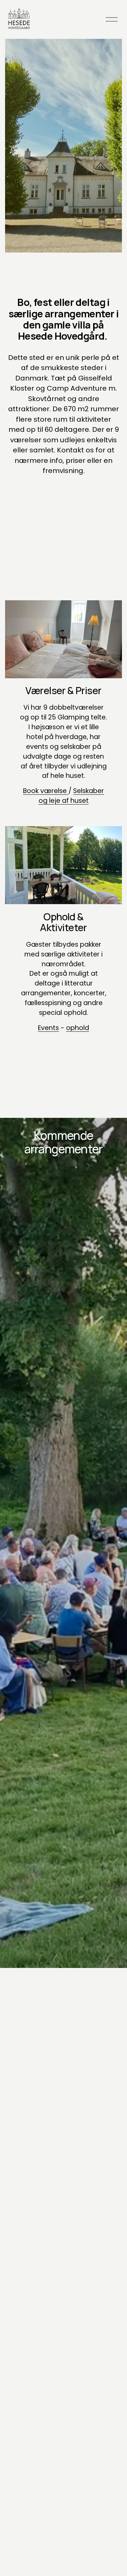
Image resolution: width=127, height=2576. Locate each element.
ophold (78, 1028)
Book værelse (46, 791)
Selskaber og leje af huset (71, 796)
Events (48, 1028)
